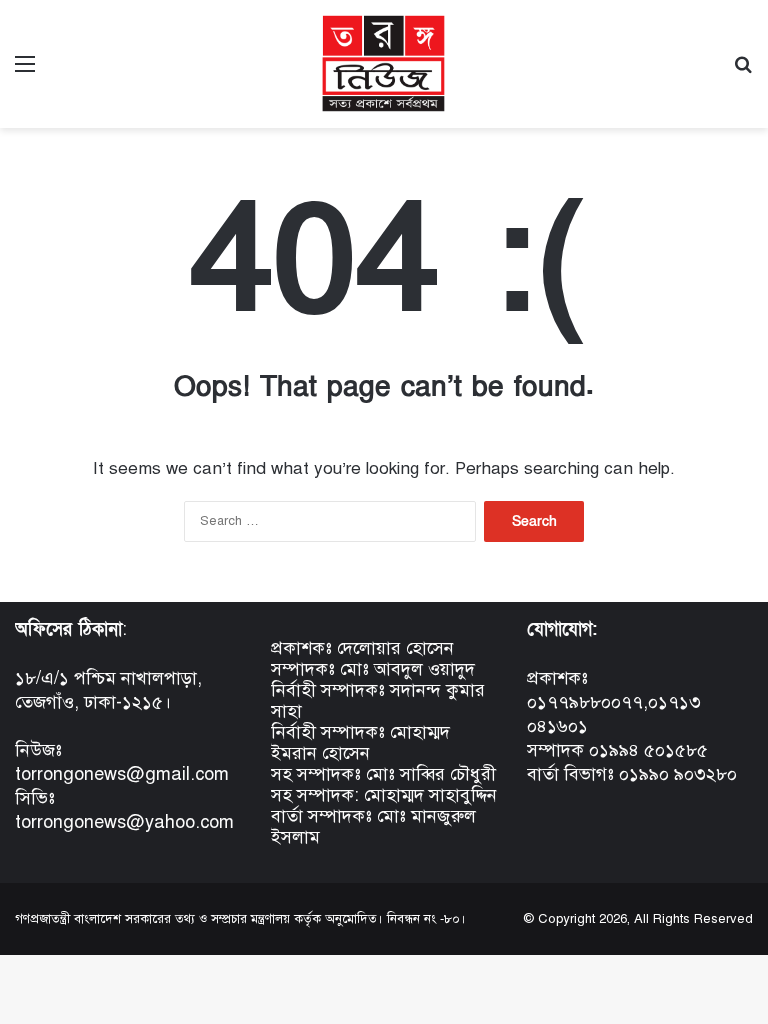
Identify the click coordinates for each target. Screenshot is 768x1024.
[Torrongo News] (384, 64)
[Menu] (25, 71)
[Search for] (743, 71)
